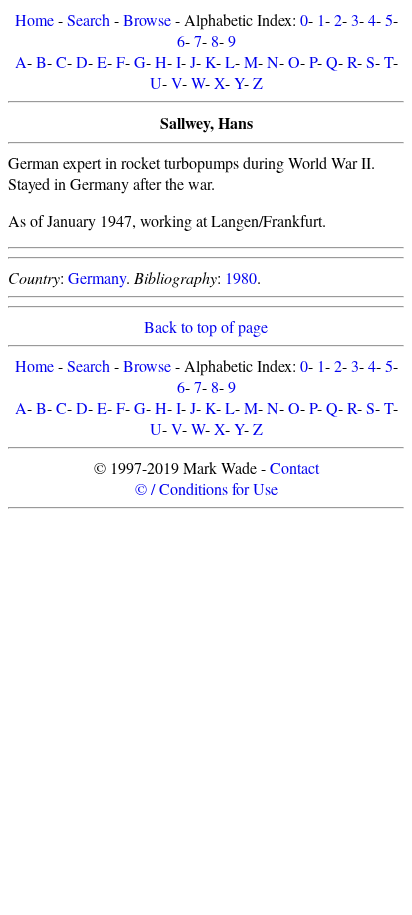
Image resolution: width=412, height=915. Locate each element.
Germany (97, 277)
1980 (241, 277)
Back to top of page (206, 326)
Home (34, 19)
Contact (294, 467)
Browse (147, 19)
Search (88, 19)
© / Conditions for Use (206, 488)
